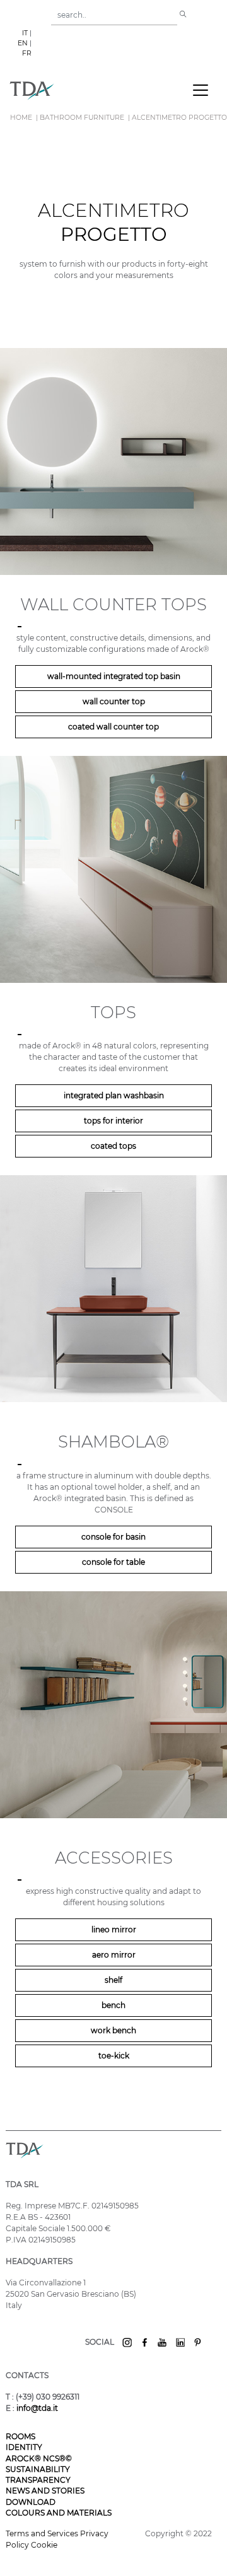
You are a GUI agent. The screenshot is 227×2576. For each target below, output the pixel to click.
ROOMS (20, 2436)
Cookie (44, 2545)
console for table (113, 1562)
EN (23, 43)
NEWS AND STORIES (45, 2491)
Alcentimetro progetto (179, 118)
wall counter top (114, 701)
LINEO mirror (114, 1929)
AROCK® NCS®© (39, 2458)
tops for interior (113, 1121)
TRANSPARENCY (38, 2480)
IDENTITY (24, 2447)
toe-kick (114, 2056)
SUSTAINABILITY (38, 2469)
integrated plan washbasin (114, 1095)
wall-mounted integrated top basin (114, 676)
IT (25, 33)
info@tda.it (37, 2408)
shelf (113, 1980)
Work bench (113, 2030)
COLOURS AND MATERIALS (59, 2513)
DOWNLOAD (31, 2502)
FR (27, 53)
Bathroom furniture (82, 118)
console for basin (113, 1537)
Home (21, 118)
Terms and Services (43, 2533)
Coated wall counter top (113, 727)
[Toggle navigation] (201, 90)
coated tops (113, 1146)
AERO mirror (114, 1955)
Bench (113, 2005)
